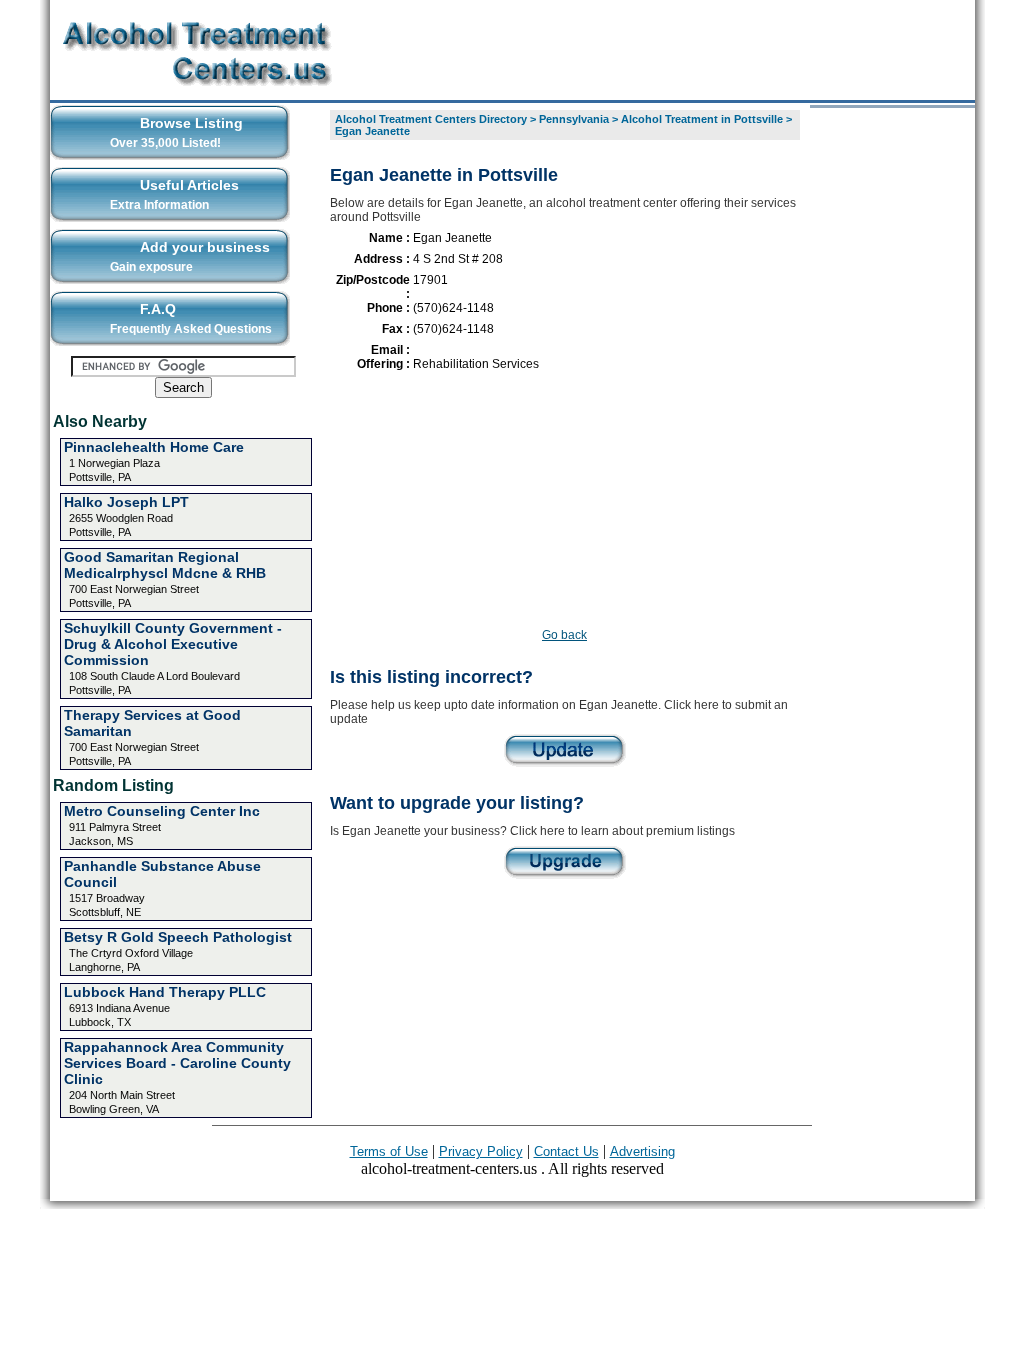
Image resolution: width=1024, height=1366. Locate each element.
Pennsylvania (574, 119)
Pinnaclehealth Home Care (154, 447)
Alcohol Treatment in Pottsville (702, 119)
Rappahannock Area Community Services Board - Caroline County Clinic (177, 1063)
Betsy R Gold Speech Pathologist (178, 937)
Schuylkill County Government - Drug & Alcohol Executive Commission (173, 644)
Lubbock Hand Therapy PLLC (165, 992)
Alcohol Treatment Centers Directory (431, 119)
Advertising (642, 1151)
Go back (564, 635)
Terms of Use (389, 1151)
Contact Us (566, 1151)
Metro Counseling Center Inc (162, 811)
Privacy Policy (481, 1151)
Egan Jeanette (372, 131)
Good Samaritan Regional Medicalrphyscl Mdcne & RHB (165, 565)
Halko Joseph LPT (126, 502)
